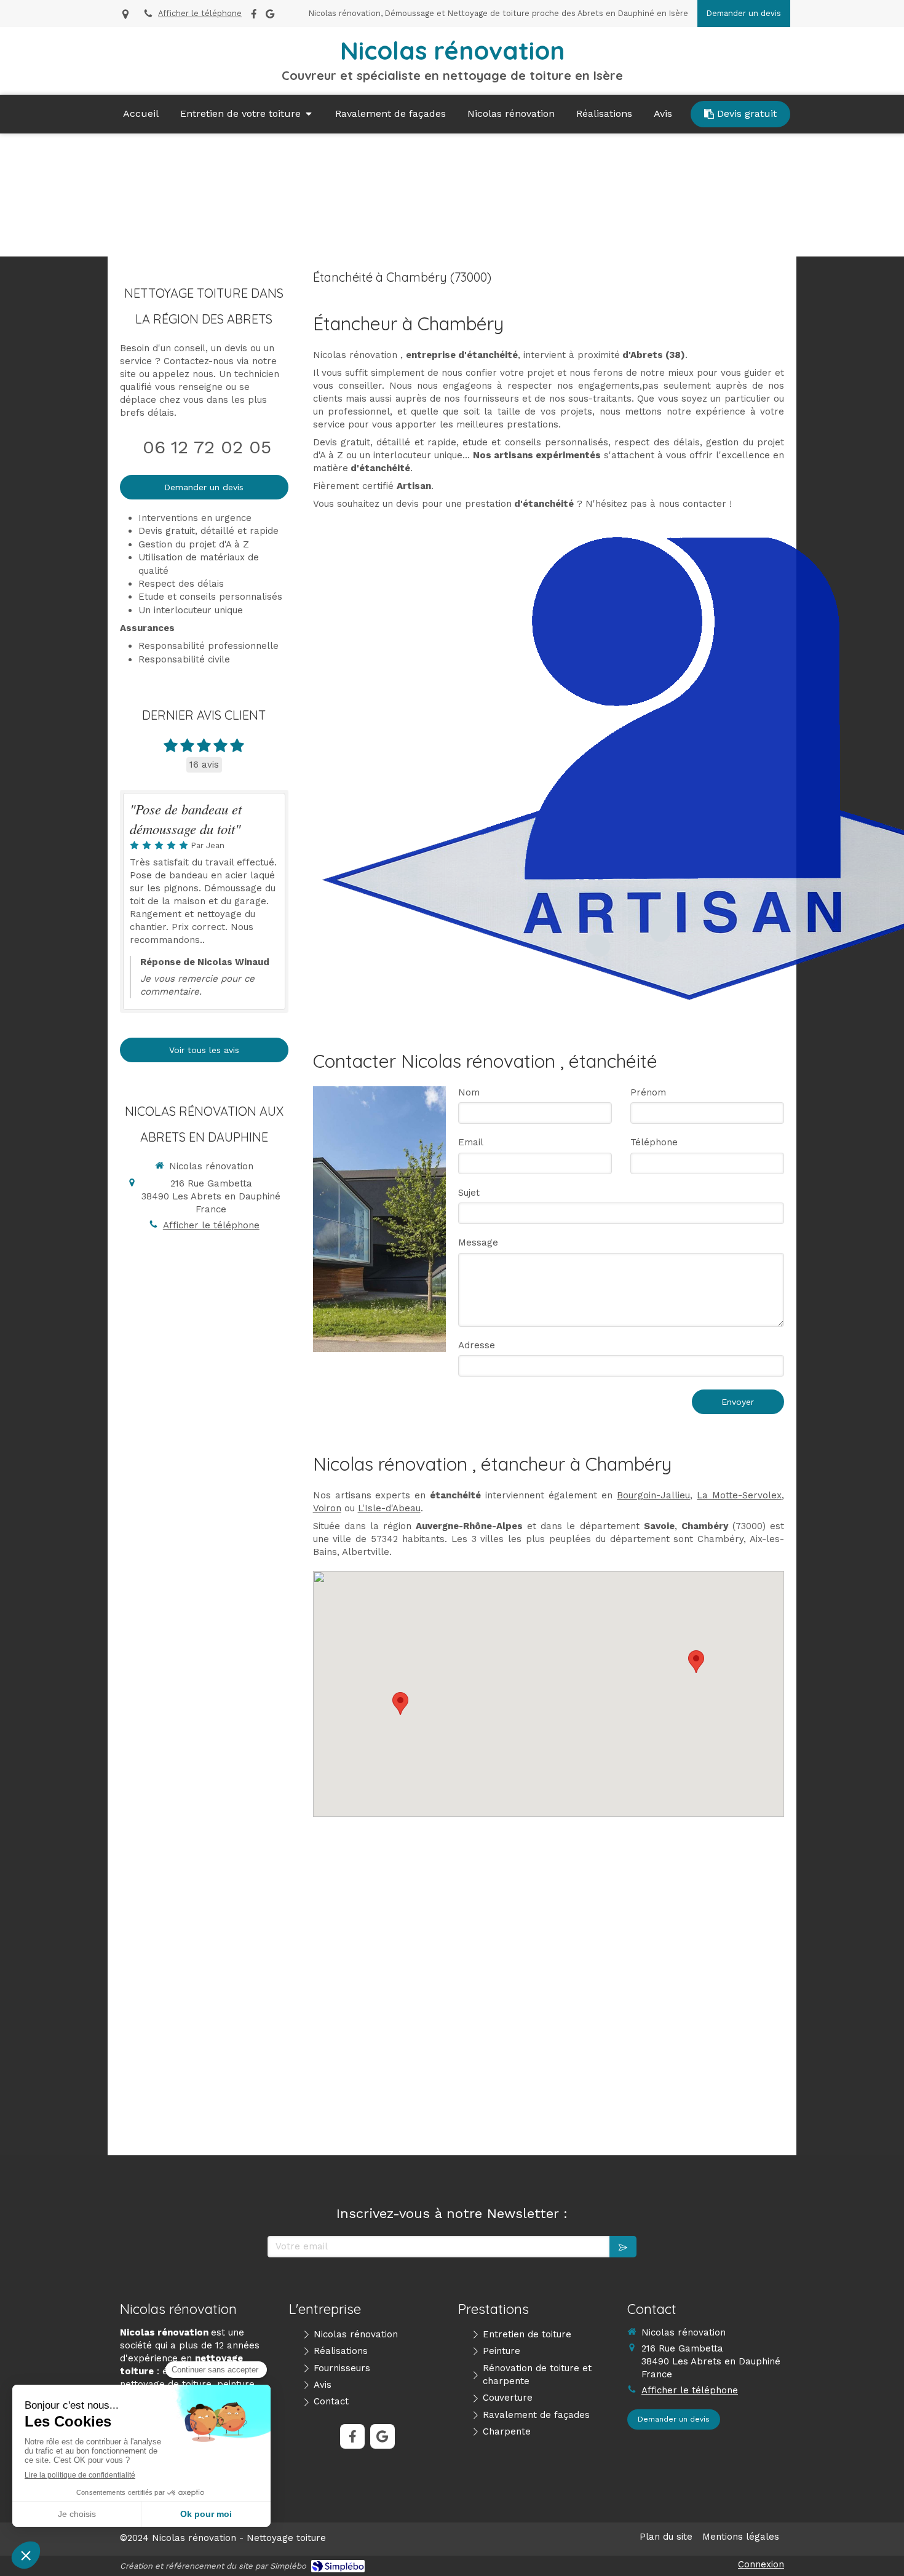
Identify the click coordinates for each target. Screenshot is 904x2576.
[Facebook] (254, 16)
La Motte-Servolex (739, 1495)
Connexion (761, 2564)
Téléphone (654, 1142)
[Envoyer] (623, 2247)
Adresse (477, 1345)
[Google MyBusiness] (270, 16)
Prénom (648, 1092)
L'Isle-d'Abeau (389, 1508)
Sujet (469, 1193)
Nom (469, 1092)
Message (478, 1242)
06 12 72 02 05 (207, 447)
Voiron (327, 1508)
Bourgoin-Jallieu (653, 1495)
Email (471, 1142)
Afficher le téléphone (200, 13)
